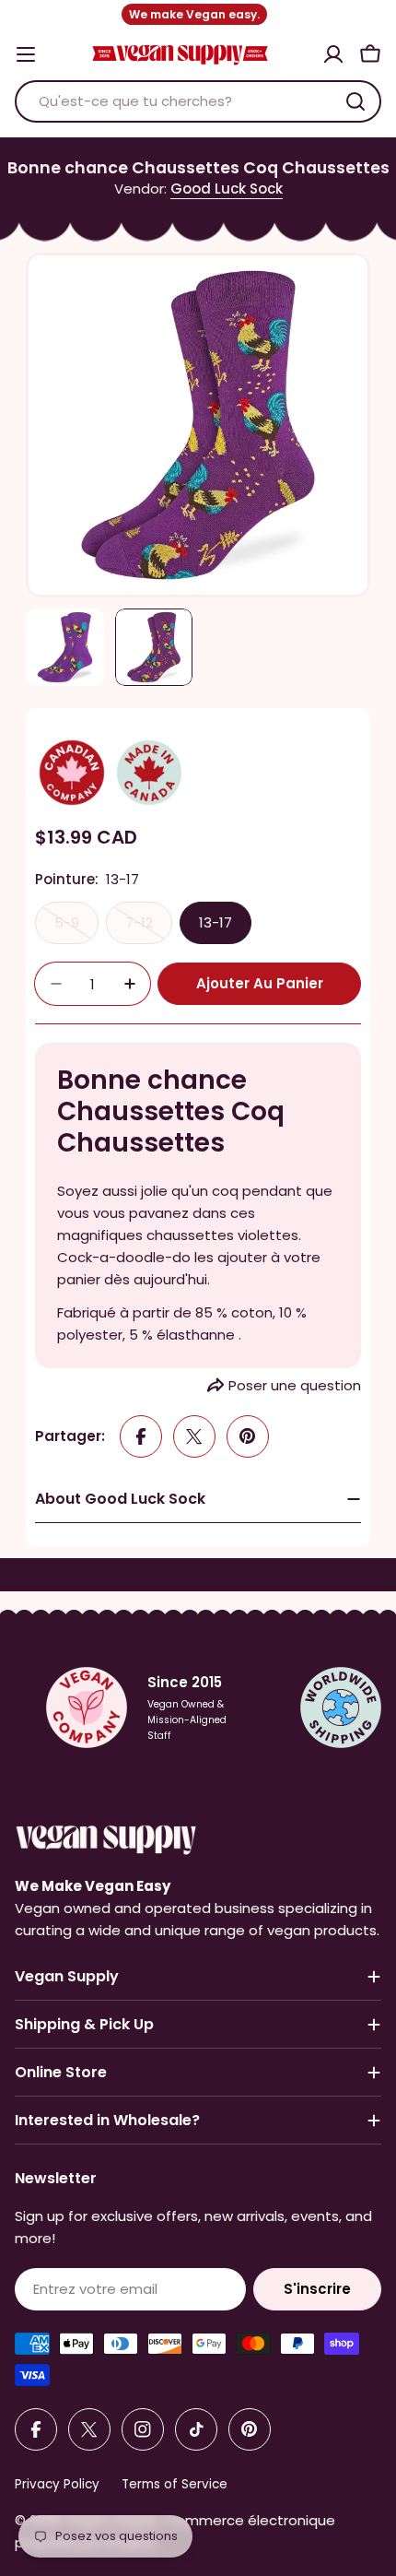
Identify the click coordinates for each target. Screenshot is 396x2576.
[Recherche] (355, 101)
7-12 (149, 928)
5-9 (76, 928)
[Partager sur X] (194, 1436)
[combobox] (198, 101)
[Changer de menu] (26, 54)
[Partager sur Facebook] (141, 1436)
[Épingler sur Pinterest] (248, 1436)
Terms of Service (175, 2484)
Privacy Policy (57, 2484)
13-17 (215, 922)
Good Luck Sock (227, 189)
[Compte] (333, 54)
